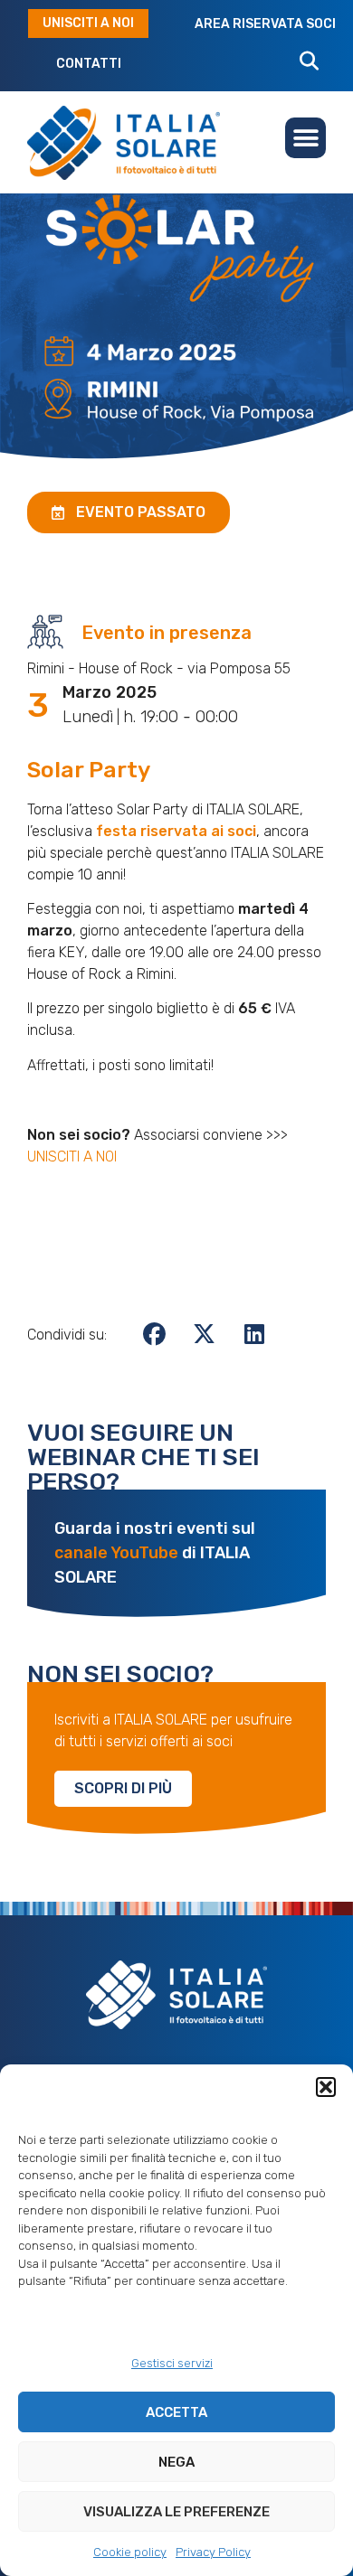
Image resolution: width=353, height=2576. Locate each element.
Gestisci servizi (172, 2363)
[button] (326, 2087)
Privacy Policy (213, 2552)
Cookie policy (130, 2552)
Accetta (176, 2412)
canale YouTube (116, 1553)
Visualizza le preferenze (176, 2512)
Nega (176, 2462)
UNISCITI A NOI (72, 1156)
